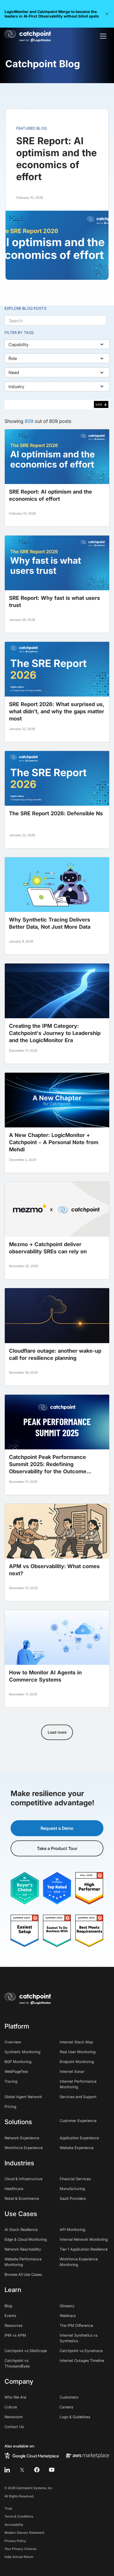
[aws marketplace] (87, 2455)
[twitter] (22, 2470)
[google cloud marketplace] (32, 2455)
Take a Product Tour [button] (57, 1848)
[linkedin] (7, 2470)
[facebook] (37, 2470)
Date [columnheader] (99, 405)
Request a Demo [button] (57, 1828)
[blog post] (57, 478)
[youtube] (52, 2470)
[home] (28, 36)
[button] (107, 14)
